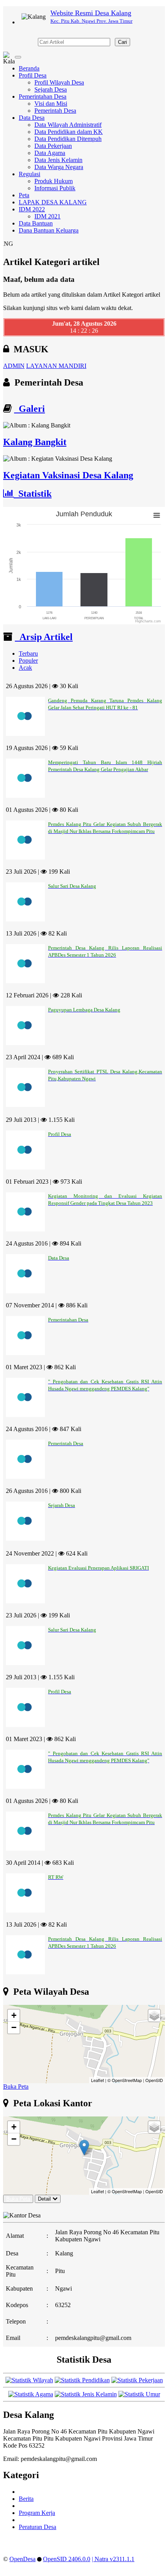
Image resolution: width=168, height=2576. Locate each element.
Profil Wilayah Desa (59, 82)
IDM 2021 (47, 216)
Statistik (33, 494)
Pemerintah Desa (55, 111)
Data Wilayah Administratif (68, 125)
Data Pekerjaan (53, 146)
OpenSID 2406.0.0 (67, 2559)
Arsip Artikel (44, 637)
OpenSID (154, 2080)
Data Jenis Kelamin (58, 160)
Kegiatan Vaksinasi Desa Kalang (68, 475)
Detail (44, 2199)
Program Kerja (37, 2513)
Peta (24, 195)
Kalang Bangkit (35, 442)
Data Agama (50, 153)
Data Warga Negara (59, 167)
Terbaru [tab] (28, 653)
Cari (122, 42)
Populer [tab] (28, 661)
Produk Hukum (54, 181)
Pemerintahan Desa (43, 96)
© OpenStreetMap (125, 2080)
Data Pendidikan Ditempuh (68, 139)
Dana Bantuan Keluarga (49, 230)
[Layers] (154, 2015)
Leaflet (97, 2080)
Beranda (29, 68)
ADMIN (14, 366)
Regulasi (29, 174)
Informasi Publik (55, 188)
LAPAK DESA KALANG (53, 202)
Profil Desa (33, 75)
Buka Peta (16, 2087)
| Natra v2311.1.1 (113, 2559)
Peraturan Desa (38, 2527)
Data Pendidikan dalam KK (69, 132)
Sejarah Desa (51, 89)
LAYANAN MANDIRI (56, 366)
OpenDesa (22, 2559)
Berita (26, 2499)
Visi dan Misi (51, 104)
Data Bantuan (36, 223)
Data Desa (32, 118)
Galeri (29, 409)
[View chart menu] (157, 515)
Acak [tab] (25, 668)
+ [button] (14, 2015)
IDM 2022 (32, 209)
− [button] (14, 2027)
